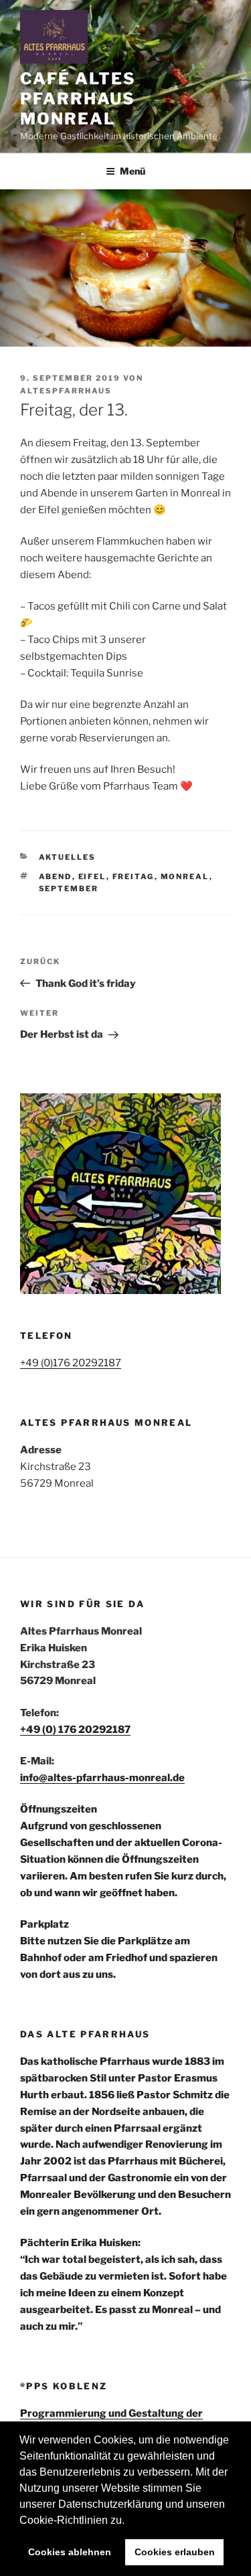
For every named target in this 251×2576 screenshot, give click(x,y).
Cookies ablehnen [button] (70, 2552)
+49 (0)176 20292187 (71, 1363)
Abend (56, 877)
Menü (133, 171)
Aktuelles (68, 857)
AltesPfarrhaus (66, 391)
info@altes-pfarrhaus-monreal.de (102, 1778)
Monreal (185, 877)
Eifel (92, 877)
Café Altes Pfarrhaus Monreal (78, 99)
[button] (129, 2521)
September (69, 889)
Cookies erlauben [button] (175, 2552)
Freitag (134, 877)
